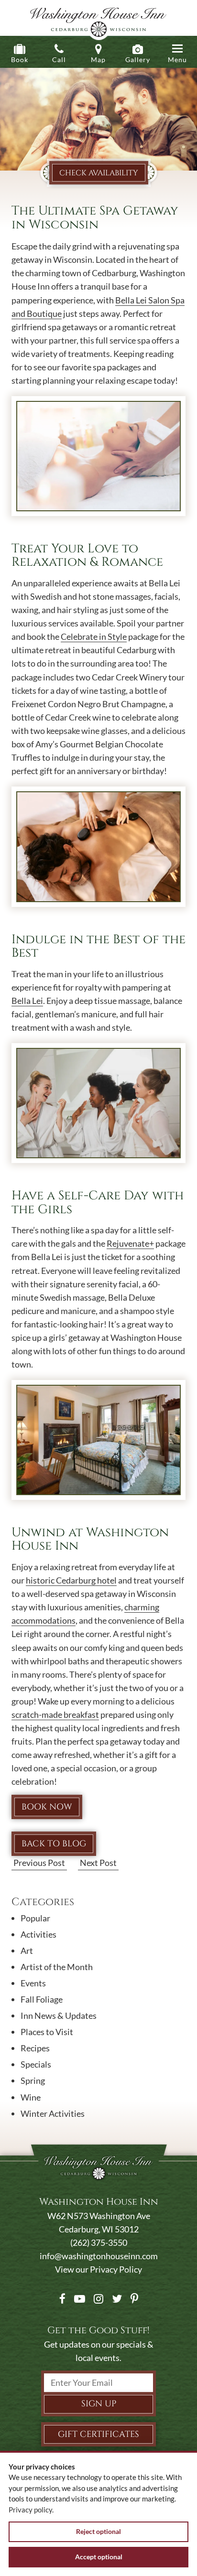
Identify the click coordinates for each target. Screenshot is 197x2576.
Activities (38, 1934)
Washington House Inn (98, 20)
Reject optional (98, 2531)
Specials (36, 2064)
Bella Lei (27, 1001)
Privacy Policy (116, 2269)
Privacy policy (30, 2510)
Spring (33, 2080)
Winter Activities (53, 2113)
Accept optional (99, 2557)
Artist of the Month (57, 1967)
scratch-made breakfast (55, 1714)
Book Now (47, 1807)
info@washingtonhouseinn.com (99, 2256)
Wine (31, 2097)
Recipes (35, 2048)
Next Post (98, 1863)
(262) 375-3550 (99, 2242)
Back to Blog (54, 1844)
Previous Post (39, 1863)
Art (27, 1951)
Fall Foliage (42, 1999)
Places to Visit (47, 2032)
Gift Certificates (98, 2434)
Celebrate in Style (94, 636)
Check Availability (99, 173)
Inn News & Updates (59, 2016)
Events (33, 1983)
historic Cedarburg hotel (71, 1580)
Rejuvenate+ (130, 1243)
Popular (35, 1918)
